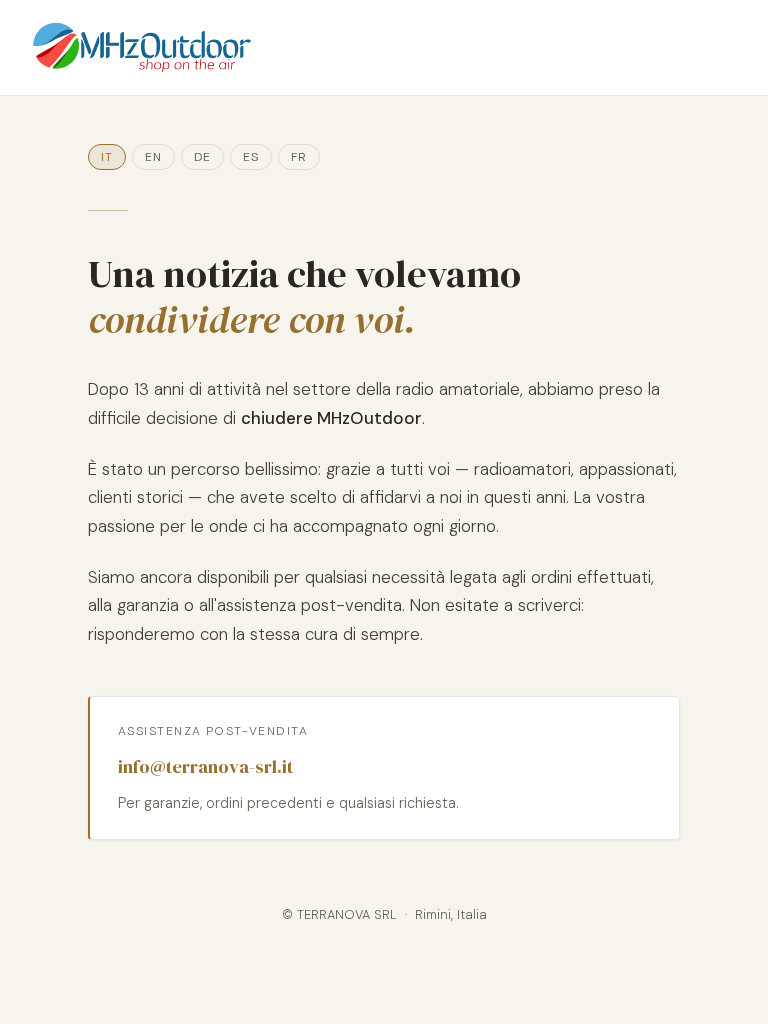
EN (153, 157)
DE (202, 157)
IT (107, 157)
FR (299, 157)
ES (251, 157)
